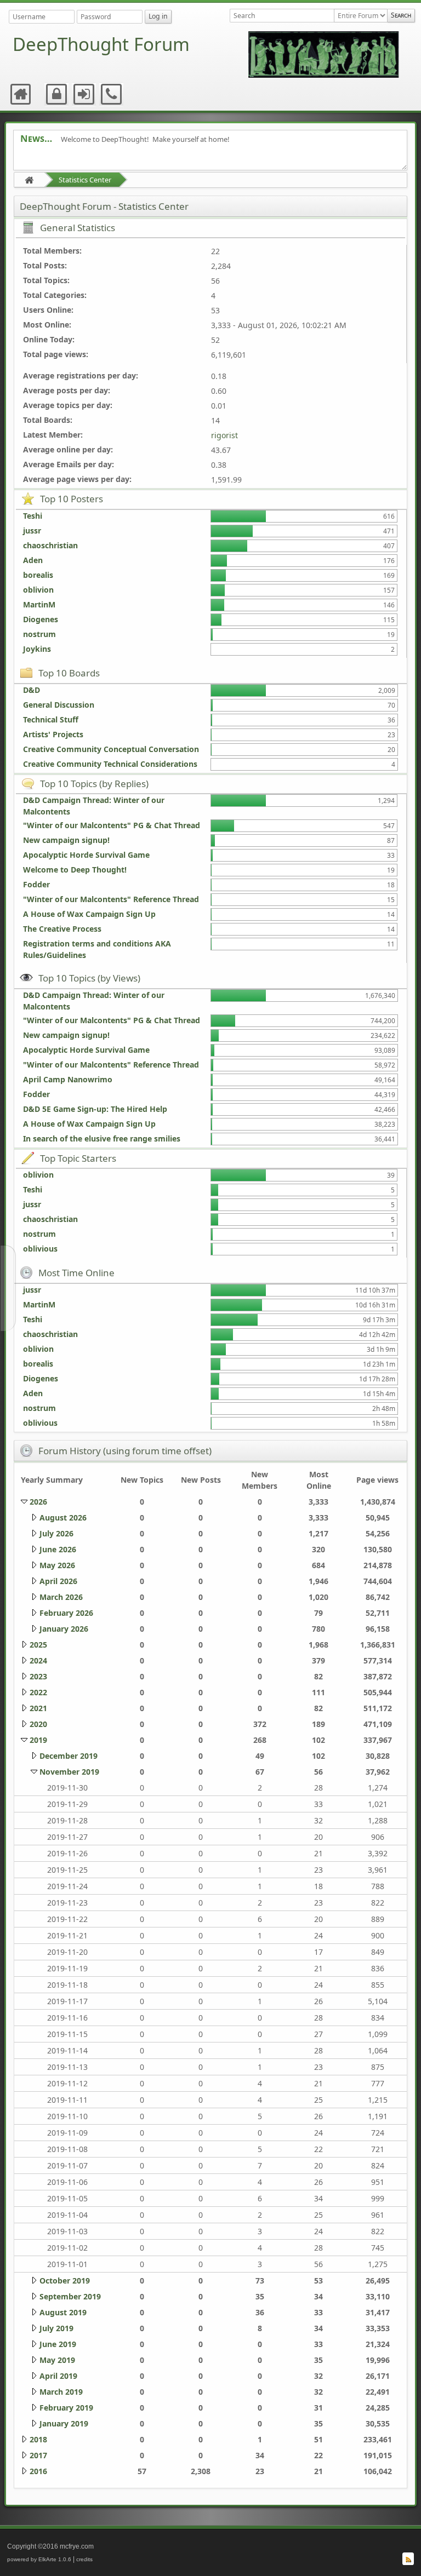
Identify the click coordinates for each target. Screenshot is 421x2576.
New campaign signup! (66, 840)
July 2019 (56, 2328)
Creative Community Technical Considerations (110, 764)
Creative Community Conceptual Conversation (111, 749)
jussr (32, 530)
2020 (38, 1724)
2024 (38, 1660)
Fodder (36, 884)
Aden (33, 560)
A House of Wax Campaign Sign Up (89, 914)
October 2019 (65, 2280)
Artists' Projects (53, 734)
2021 (38, 1708)
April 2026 (58, 1581)
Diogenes (41, 619)
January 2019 (64, 2423)
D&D (32, 690)
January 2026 (64, 1629)
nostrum (39, 634)
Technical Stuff (51, 719)
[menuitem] (21, 94)
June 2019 (58, 2344)
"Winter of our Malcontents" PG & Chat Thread (112, 825)
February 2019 (66, 2408)
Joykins (37, 649)
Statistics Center (85, 180)
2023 (38, 1676)
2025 (38, 1645)
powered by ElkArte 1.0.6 (39, 2559)
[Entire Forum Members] (360, 16)
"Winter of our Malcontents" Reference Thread (111, 899)
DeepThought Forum (101, 44)
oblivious (40, 1249)
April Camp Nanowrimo (68, 1079)
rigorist (224, 435)
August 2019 (63, 2312)
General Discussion (59, 705)
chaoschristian (50, 545)
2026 (38, 1502)
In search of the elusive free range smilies (102, 1138)
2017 (38, 2455)
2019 (38, 1740)
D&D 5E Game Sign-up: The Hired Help (95, 1109)
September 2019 (70, 2296)
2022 (38, 1692)
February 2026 (66, 1613)
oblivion (38, 590)
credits (84, 2559)
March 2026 (61, 1597)
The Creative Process (62, 929)
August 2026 (63, 1518)
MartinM (39, 604)
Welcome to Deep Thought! (75, 870)
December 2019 (69, 1756)
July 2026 (56, 1533)
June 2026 (58, 1549)
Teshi (33, 516)
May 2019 (57, 2360)
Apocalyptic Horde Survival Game (86, 855)
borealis (38, 575)
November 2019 (69, 1772)
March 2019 (61, 2392)
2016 (38, 2471)
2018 (38, 2439)
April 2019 (58, 2376)
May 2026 (57, 1565)
